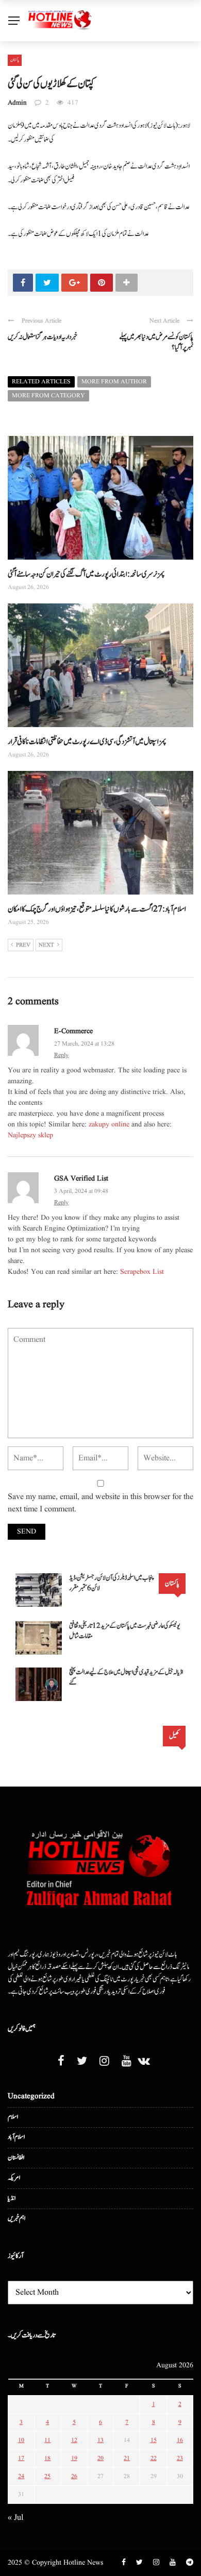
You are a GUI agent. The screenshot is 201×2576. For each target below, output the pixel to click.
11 (47, 2440)
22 (154, 2458)
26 (74, 2476)
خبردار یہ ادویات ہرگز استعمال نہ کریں (43, 337)
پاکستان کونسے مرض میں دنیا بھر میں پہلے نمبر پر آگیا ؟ (156, 342)
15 (154, 2440)
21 (127, 2458)
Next (46, 945)
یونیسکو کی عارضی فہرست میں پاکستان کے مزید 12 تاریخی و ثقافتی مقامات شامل (124, 1631)
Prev (23, 945)
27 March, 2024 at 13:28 (84, 1044)
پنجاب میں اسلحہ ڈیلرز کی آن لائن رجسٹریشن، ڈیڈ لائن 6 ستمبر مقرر (112, 1583)
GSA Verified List (81, 1178)
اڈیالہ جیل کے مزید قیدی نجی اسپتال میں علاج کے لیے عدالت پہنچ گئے (126, 1678)
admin (17, 103)
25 (47, 2476)
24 (21, 2476)
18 (47, 2458)
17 (21, 2458)
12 (74, 2440)
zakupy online (109, 1124)
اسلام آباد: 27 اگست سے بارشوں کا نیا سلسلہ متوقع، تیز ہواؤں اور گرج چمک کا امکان (97, 909)
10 (21, 2440)
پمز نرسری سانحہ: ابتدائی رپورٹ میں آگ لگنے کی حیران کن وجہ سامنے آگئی (86, 574)
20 (100, 2458)
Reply (61, 1055)
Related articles (41, 382)
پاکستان (15, 60)
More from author (114, 382)
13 (100, 2440)
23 (180, 2458)
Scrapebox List (142, 1272)
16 (180, 2440)
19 (74, 2458)
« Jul (15, 2518)
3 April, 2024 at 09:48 (81, 1191)
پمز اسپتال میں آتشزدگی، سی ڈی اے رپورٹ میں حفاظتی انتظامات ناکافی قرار (87, 742)
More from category (48, 395)
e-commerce (73, 1031)
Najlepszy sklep (30, 1135)
